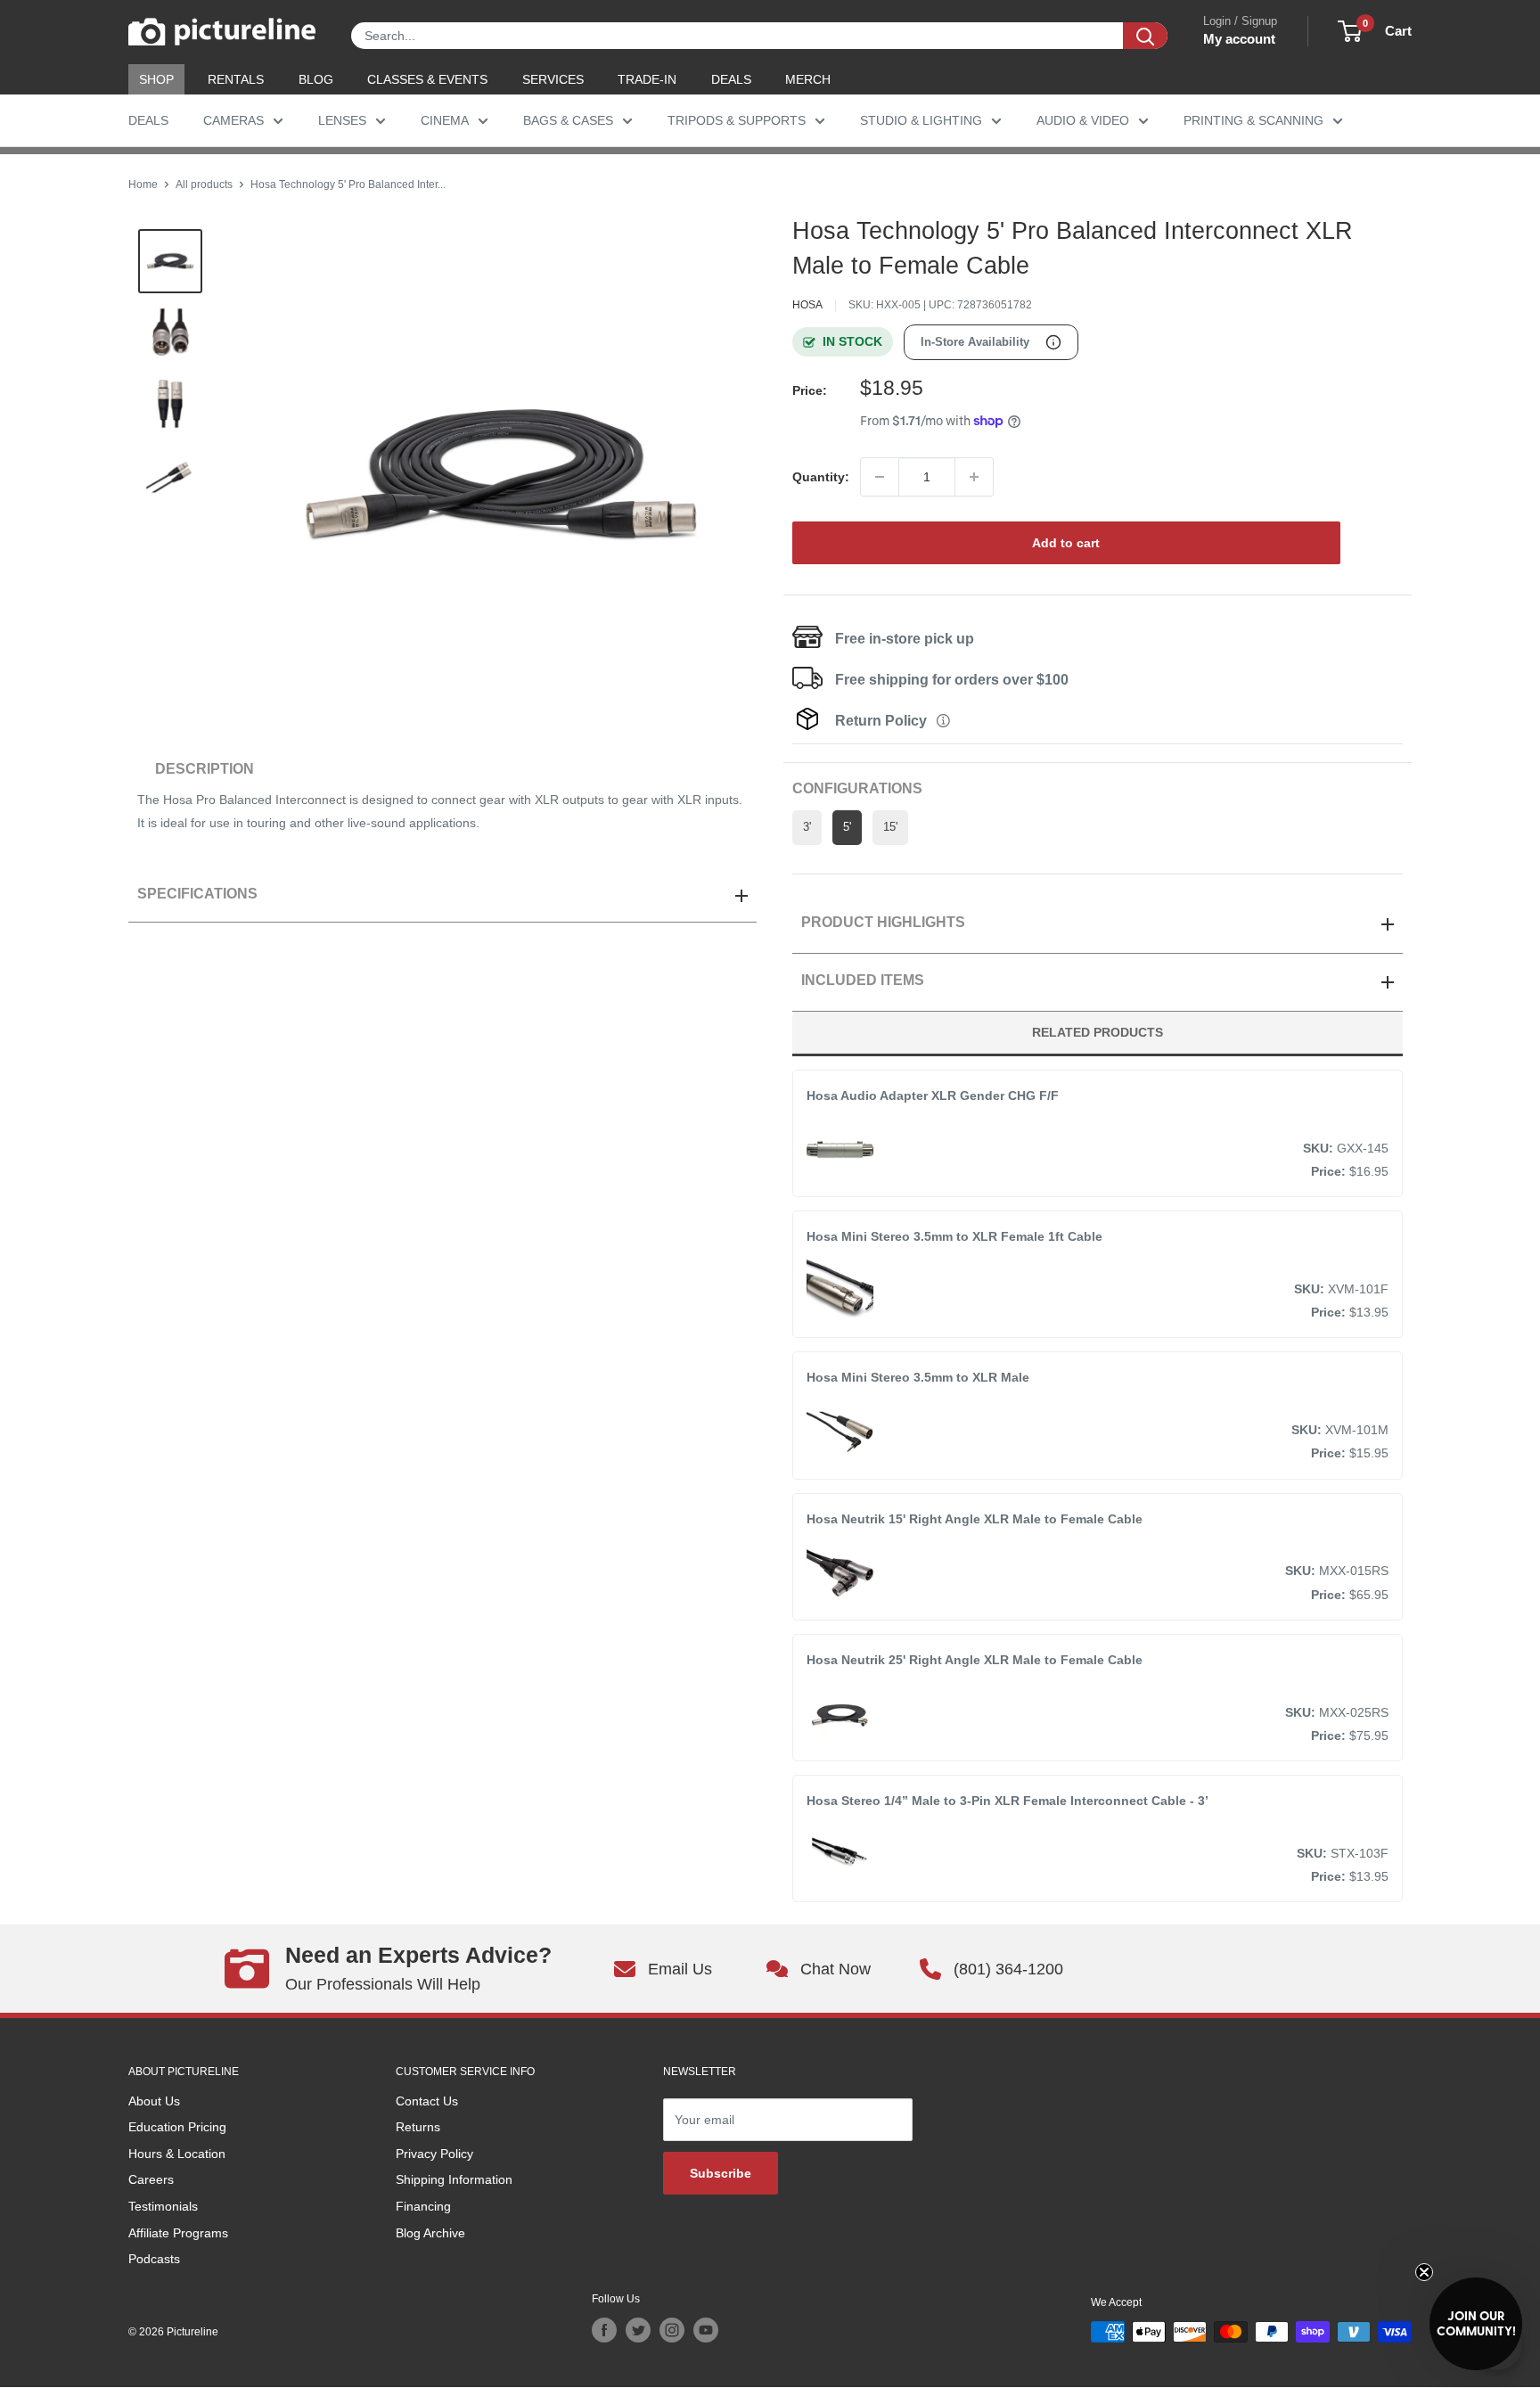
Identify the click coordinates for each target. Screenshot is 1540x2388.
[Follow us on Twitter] (638, 2330)
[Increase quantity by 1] (974, 477)
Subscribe (721, 2173)
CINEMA (445, 120)
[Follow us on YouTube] (706, 2330)
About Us (154, 2101)
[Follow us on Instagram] (672, 2330)
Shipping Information (454, 2179)
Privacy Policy (434, 2154)
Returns (418, 2127)
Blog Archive (430, 2233)
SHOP (156, 79)
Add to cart (1066, 543)
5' (847, 827)
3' (807, 827)
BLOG (316, 79)
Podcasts (154, 2259)
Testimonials (163, 2206)
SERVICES (553, 79)
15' (890, 827)
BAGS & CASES (568, 120)
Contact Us (427, 2101)
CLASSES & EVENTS (427, 79)
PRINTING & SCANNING (1253, 120)
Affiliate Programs (178, 2233)
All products (204, 185)
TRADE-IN (647, 79)
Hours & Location (177, 2154)
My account (1239, 39)
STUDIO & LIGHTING (921, 120)
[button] (1476, 2324)
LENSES (342, 120)
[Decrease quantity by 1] (880, 477)
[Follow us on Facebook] (604, 2330)
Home (143, 185)
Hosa (807, 305)
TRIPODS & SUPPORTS (737, 120)
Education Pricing (177, 2127)
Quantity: (821, 477)
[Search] (1145, 36)
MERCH (808, 79)
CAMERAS (233, 120)
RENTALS (236, 79)
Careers (151, 2179)
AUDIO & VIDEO (1083, 120)
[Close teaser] (1424, 2272)
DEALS (731, 79)
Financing (423, 2206)
